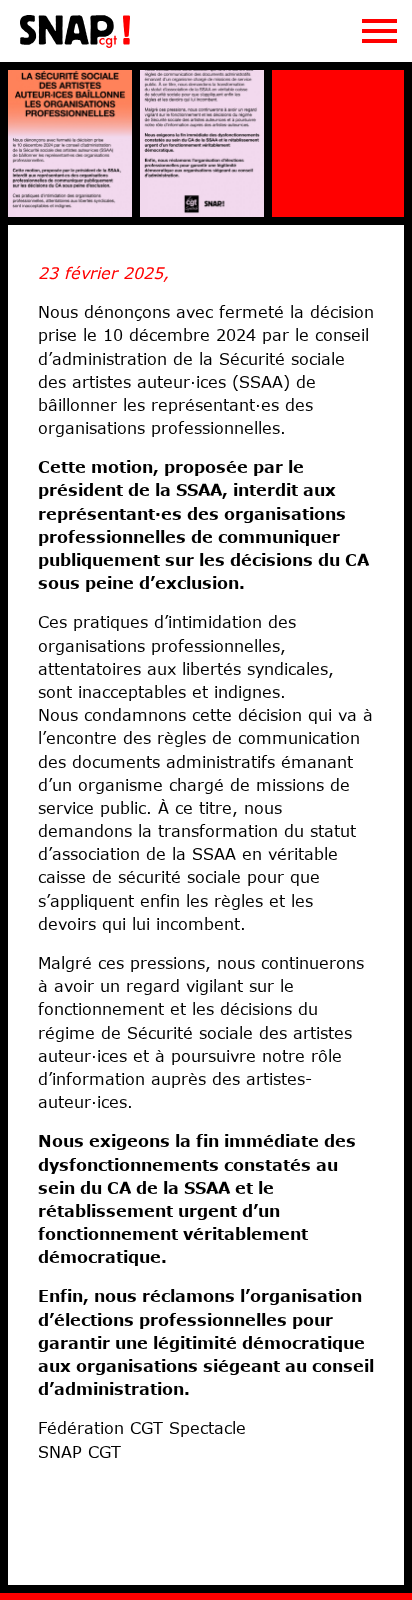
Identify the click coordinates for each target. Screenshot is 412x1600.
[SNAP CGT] (75, 43)
